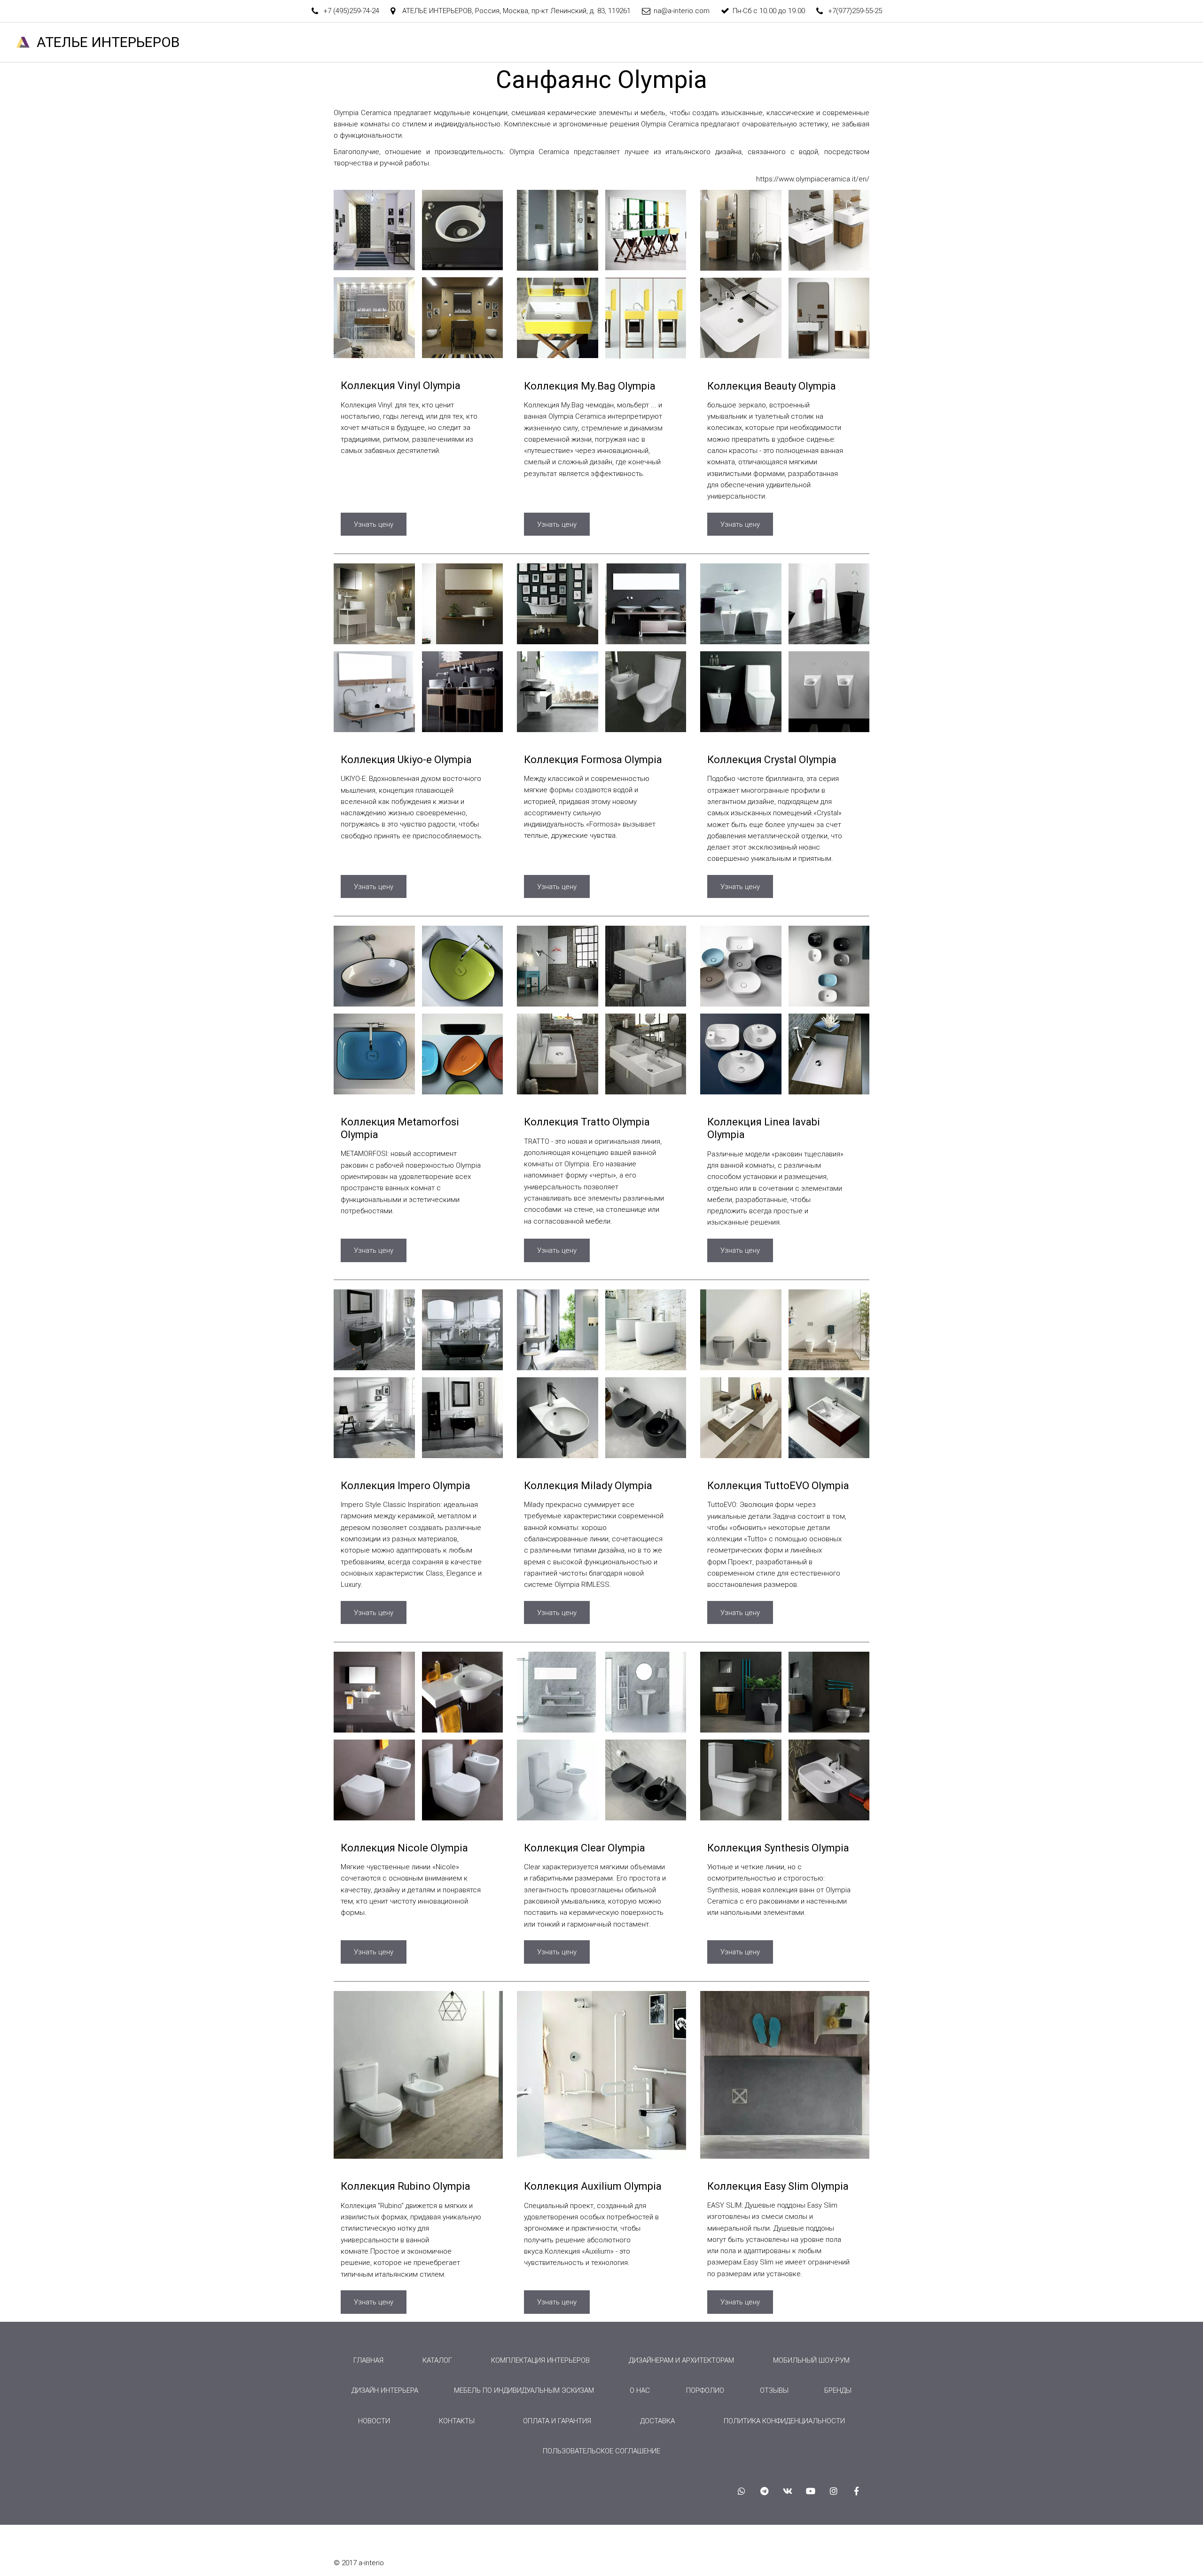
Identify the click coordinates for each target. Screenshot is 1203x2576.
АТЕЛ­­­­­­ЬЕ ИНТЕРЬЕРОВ (108, 42)
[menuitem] (368, 2360)
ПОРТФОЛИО (917, 42)
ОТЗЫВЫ (1021, 42)
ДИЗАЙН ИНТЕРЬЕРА (385, 2390)
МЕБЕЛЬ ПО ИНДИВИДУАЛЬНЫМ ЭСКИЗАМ (524, 2390)
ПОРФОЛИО (705, 2390)
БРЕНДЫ (972, 42)
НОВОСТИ (1128, 42)
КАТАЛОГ (853, 42)
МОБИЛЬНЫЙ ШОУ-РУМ (811, 2360)
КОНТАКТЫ (1074, 42)
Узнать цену (374, 524)
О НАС (753, 42)
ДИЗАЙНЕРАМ (700, 42)
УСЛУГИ (797, 42)
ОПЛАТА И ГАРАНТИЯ (557, 2421)
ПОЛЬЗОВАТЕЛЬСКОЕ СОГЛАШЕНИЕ (601, 2451)
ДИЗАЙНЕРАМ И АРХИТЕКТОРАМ (681, 2360)
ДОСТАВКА (657, 2421)
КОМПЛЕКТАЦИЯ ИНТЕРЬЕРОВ (540, 2360)
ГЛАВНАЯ (642, 42)
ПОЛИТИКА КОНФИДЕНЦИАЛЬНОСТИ (784, 2421)
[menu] (601, 2406)
